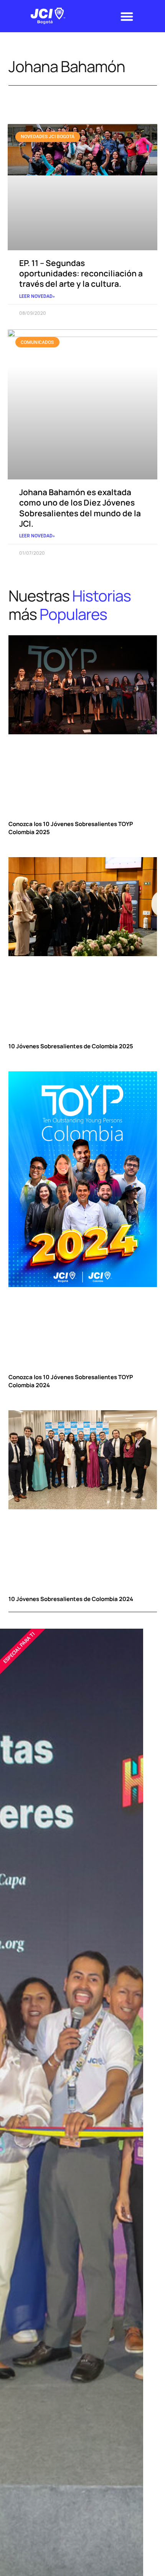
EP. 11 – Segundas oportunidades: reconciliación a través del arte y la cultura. (81, 273)
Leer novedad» (37, 296)
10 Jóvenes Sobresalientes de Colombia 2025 (71, 1046)
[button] (127, 16)
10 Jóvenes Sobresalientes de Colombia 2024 (71, 1599)
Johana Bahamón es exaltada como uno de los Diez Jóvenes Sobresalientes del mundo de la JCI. (80, 508)
